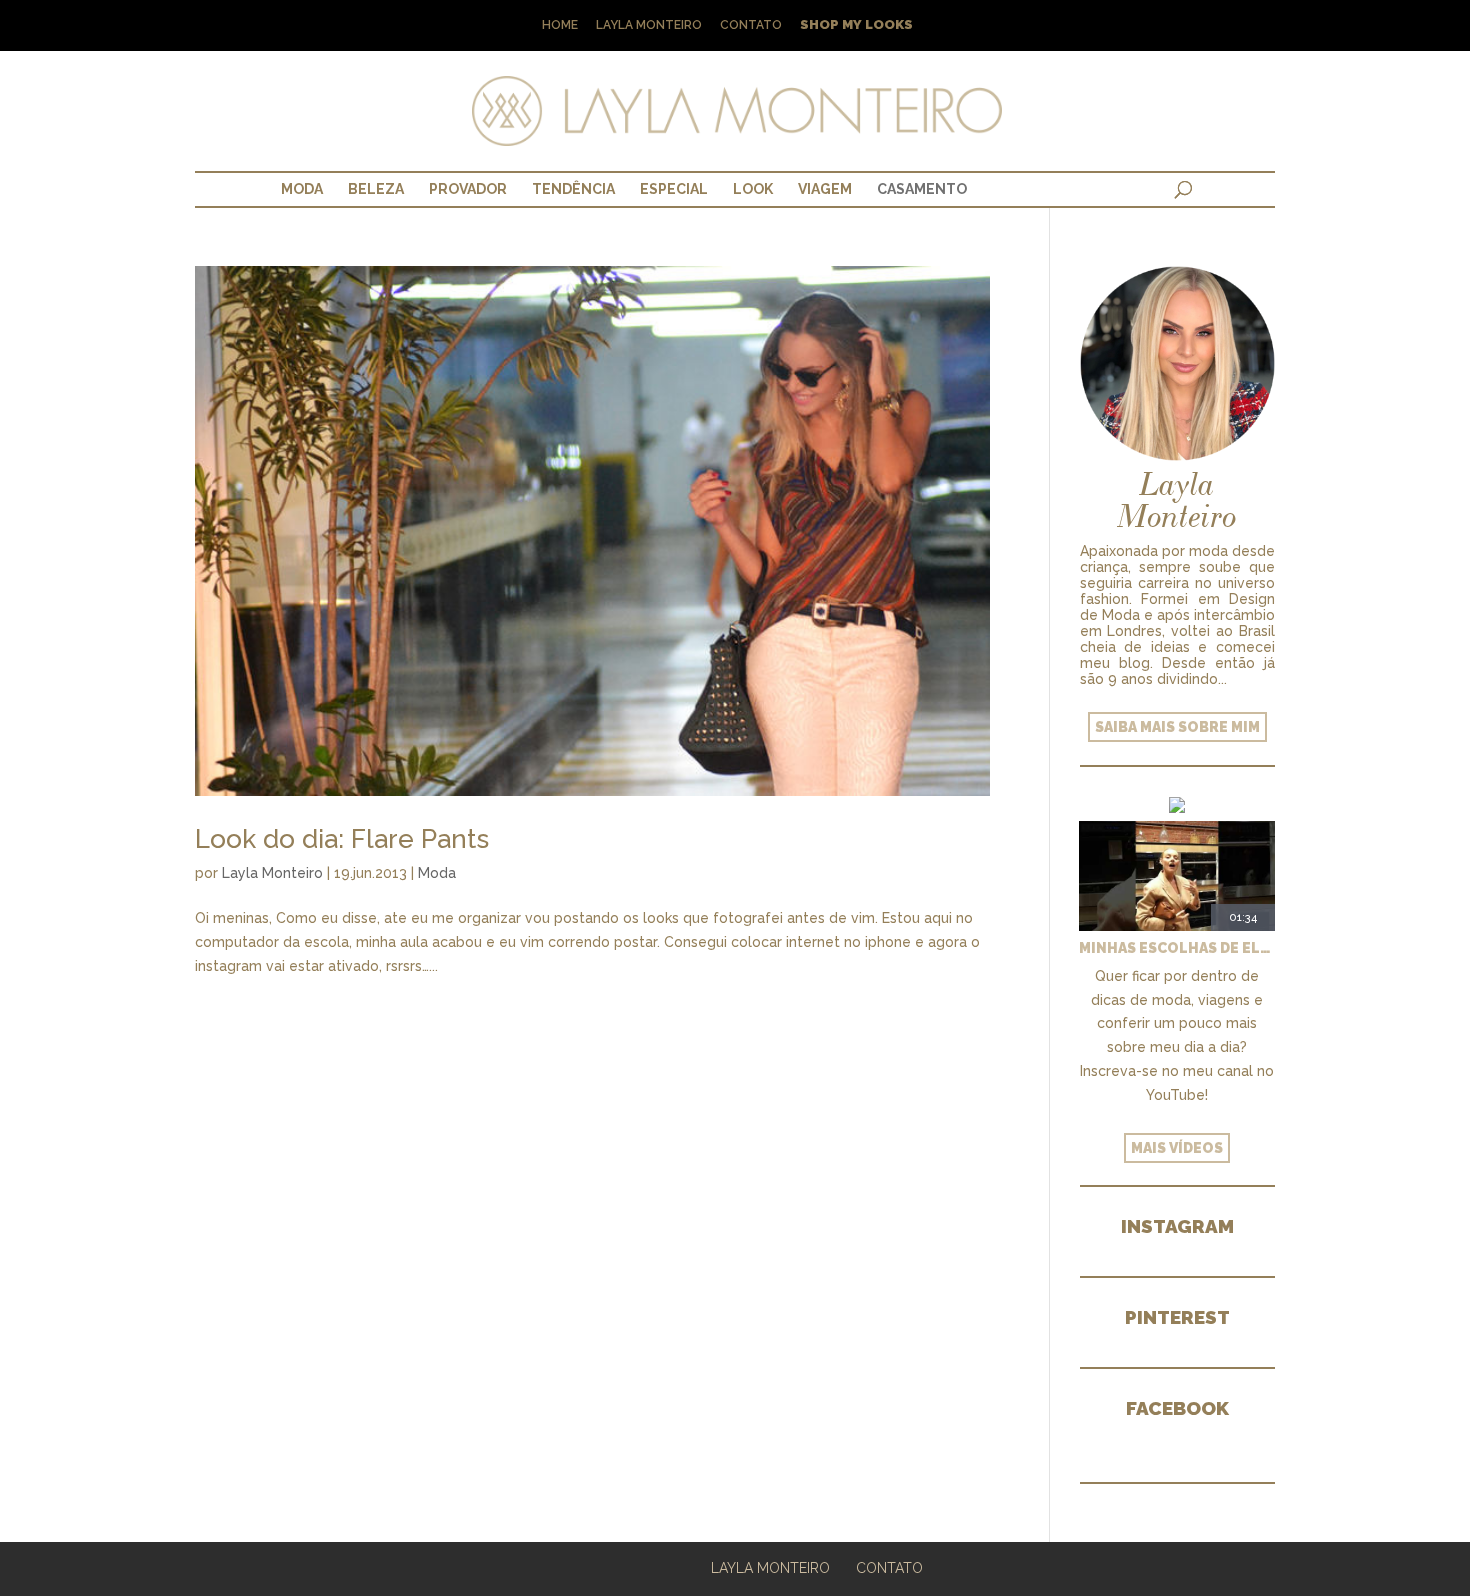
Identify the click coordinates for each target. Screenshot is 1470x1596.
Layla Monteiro (649, 25)
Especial (674, 189)
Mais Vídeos (1177, 1148)
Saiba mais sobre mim (1177, 727)
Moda (302, 189)
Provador (468, 189)
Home (560, 25)
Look (753, 189)
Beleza (376, 189)
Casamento (922, 189)
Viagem (825, 189)
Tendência (573, 189)
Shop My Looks (856, 25)
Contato (751, 25)
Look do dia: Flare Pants (342, 839)
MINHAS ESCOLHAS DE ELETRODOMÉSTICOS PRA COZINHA (1177, 948)
